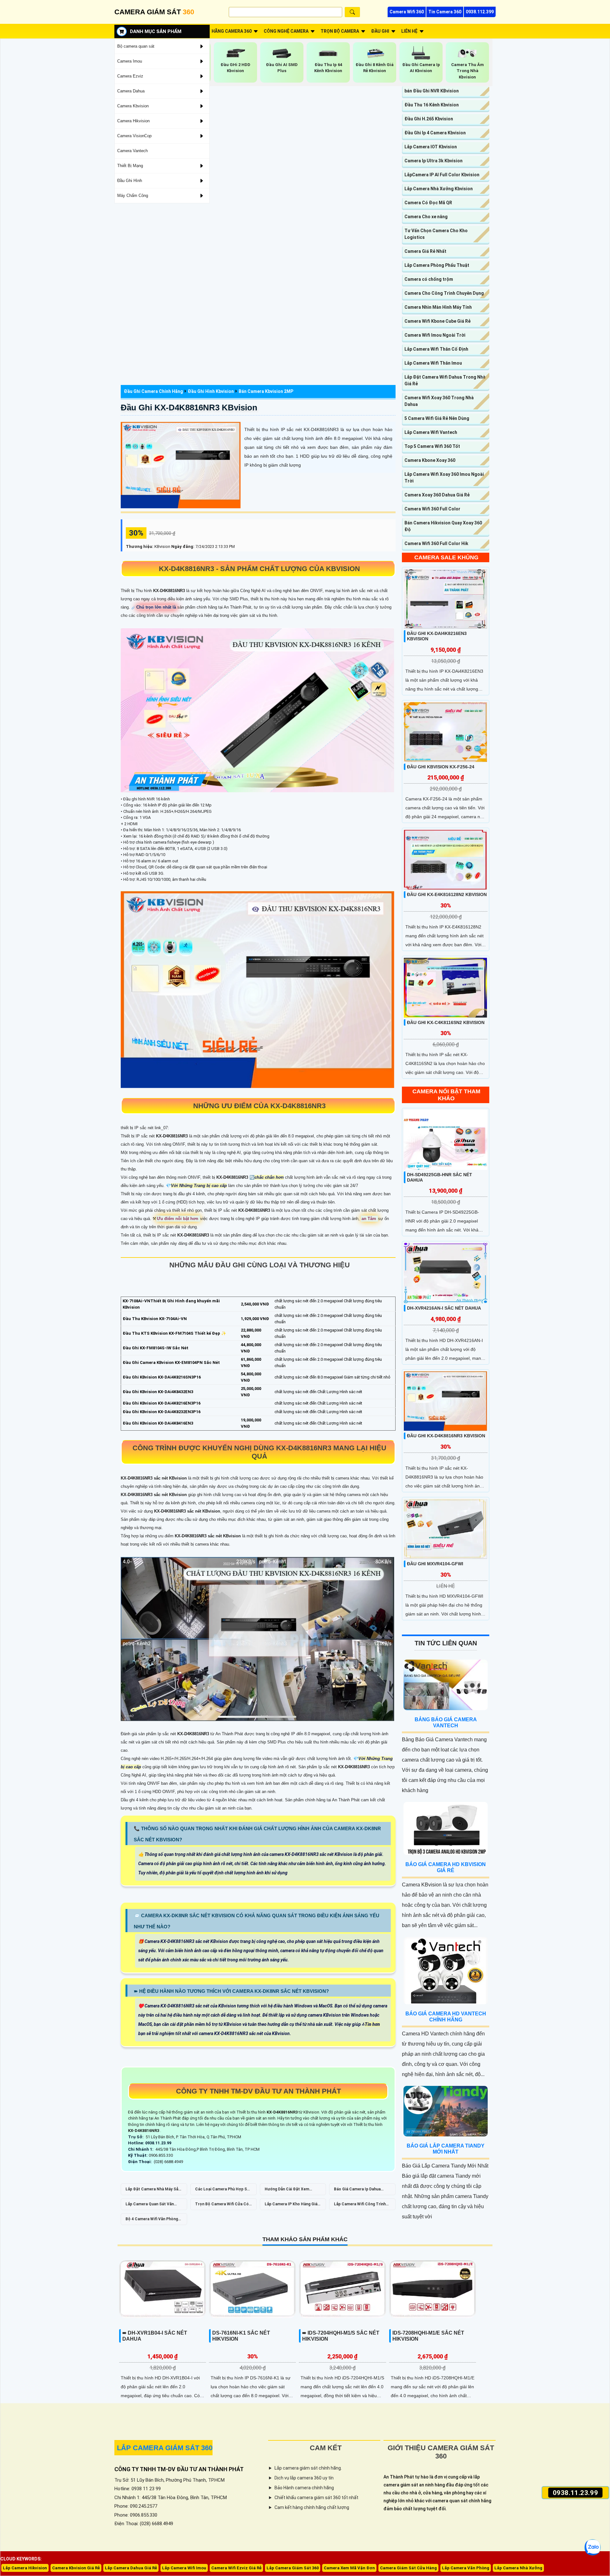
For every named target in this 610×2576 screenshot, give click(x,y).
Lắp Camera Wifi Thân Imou (433, 363)
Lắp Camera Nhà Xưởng (518, 2568)
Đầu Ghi (380, 31)
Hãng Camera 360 (232, 31)
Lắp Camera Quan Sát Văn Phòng (150, 2206)
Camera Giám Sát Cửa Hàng (408, 2568)
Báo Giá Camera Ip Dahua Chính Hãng (357, 2191)
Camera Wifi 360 (407, 12)
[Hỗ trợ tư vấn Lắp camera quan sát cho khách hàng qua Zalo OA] (593, 2547)
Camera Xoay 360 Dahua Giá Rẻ (437, 495)
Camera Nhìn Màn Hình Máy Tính (438, 307)
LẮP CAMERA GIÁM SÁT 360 (165, 2448)
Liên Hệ (409, 31)
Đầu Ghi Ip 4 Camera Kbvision (435, 133)
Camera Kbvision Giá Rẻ (76, 2568)
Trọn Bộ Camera (340, 31)
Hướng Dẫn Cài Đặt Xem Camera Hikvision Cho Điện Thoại (290, 2191)
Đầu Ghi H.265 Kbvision (429, 119)
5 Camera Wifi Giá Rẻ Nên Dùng (437, 418)
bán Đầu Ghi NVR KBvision (432, 91)
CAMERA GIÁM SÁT (154, 12)
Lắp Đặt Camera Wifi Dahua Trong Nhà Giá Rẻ (445, 380)
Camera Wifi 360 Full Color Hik (436, 543)
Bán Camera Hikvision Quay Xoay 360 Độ (443, 526)
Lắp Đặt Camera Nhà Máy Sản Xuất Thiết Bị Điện (153, 2191)
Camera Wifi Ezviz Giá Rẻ (236, 2568)
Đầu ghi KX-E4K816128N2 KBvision (447, 894)
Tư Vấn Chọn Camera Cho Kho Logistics (436, 234)
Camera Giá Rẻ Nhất (425, 251)
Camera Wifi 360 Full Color (432, 509)
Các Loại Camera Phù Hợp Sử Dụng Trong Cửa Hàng (222, 2191)
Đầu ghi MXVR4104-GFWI (435, 1564)
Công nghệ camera (286, 31)
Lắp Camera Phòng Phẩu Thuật (437, 265)
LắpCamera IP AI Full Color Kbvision (442, 175)
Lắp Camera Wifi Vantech (431, 432)
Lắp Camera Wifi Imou (184, 2568)
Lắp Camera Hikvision (25, 2568)
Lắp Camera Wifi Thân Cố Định (436, 349)
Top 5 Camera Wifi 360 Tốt (432, 446)
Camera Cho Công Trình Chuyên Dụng (444, 293)
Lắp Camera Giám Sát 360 (293, 2568)
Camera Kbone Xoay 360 (430, 460)
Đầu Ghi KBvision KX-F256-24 (441, 767)
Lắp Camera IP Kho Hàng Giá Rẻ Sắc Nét (291, 2206)
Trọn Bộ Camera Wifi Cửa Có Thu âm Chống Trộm (222, 2206)
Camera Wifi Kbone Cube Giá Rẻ (437, 321)
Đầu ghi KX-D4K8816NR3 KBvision (189, 408)
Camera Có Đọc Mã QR (428, 203)
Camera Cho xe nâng (426, 217)
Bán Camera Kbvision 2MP (266, 391)
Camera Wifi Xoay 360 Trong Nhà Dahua (439, 401)
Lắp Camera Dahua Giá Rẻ (131, 2568)
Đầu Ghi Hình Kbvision (211, 391)
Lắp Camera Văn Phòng (466, 2568)
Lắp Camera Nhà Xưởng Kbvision (439, 189)
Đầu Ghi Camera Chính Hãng (153, 391)
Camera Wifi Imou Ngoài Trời (435, 335)
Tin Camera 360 (445, 12)
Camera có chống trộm (429, 279)
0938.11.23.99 (576, 2492)
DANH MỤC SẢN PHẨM (156, 31)
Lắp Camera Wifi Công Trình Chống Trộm (360, 2206)
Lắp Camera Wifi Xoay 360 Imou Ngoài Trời (444, 478)
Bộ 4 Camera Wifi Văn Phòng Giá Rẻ (152, 2221)
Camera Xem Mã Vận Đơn (349, 2568)
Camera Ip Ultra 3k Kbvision (434, 161)
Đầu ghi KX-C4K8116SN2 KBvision (446, 1022)
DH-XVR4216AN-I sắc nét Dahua (444, 1308)
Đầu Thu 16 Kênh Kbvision (432, 105)
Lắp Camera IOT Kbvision (431, 147)
